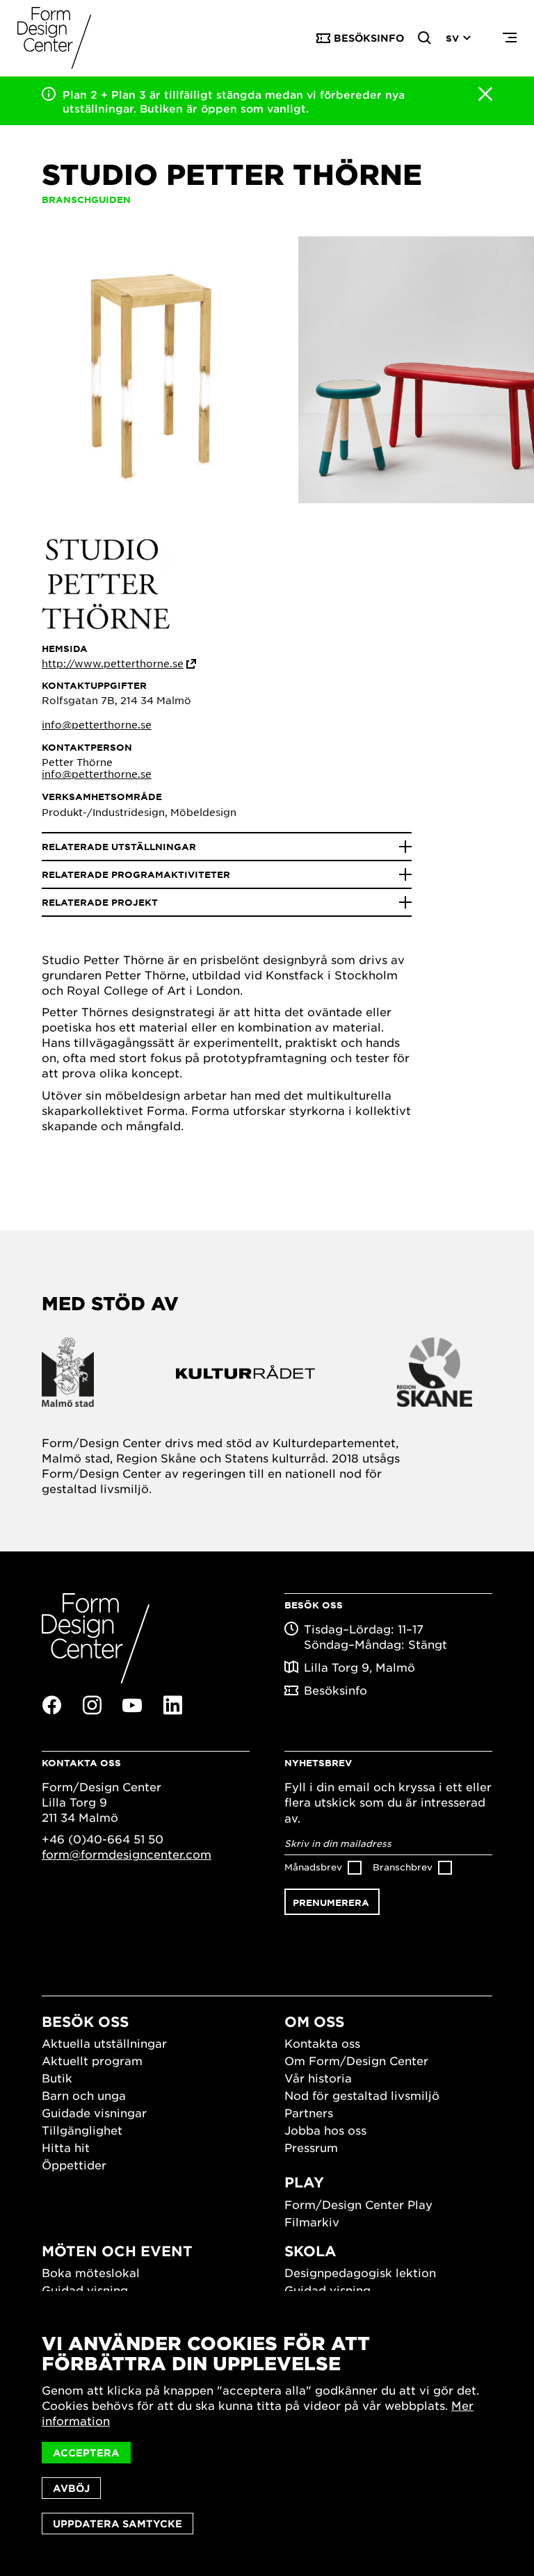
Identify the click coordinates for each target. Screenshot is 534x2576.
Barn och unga (84, 2095)
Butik (57, 2078)
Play (304, 2182)
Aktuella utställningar (104, 2043)
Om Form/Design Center (356, 2060)
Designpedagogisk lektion (360, 2272)
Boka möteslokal (91, 2272)
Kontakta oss (322, 2043)
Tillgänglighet (82, 2130)
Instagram (92, 1705)
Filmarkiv (312, 2222)
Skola (310, 2251)
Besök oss (85, 2021)
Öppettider (74, 2165)
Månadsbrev (313, 1867)
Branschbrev (403, 1867)
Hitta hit (66, 2147)
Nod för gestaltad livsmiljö (362, 2095)
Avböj (71, 2488)
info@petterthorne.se (97, 724)
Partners (309, 2112)
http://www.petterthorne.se (113, 663)
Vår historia (318, 2078)
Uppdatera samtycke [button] (118, 2524)
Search (425, 38)
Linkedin (172, 1705)
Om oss (314, 2021)
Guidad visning (85, 2290)
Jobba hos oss (325, 2130)
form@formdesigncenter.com (127, 1854)
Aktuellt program (92, 2060)
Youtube (132, 1706)
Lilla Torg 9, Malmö (359, 1667)
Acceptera (86, 2453)
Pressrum (311, 2147)
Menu (510, 38)
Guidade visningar (94, 2112)
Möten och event (117, 2251)
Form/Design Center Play (358, 2204)
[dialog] (267, 2434)
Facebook (51, 1705)
